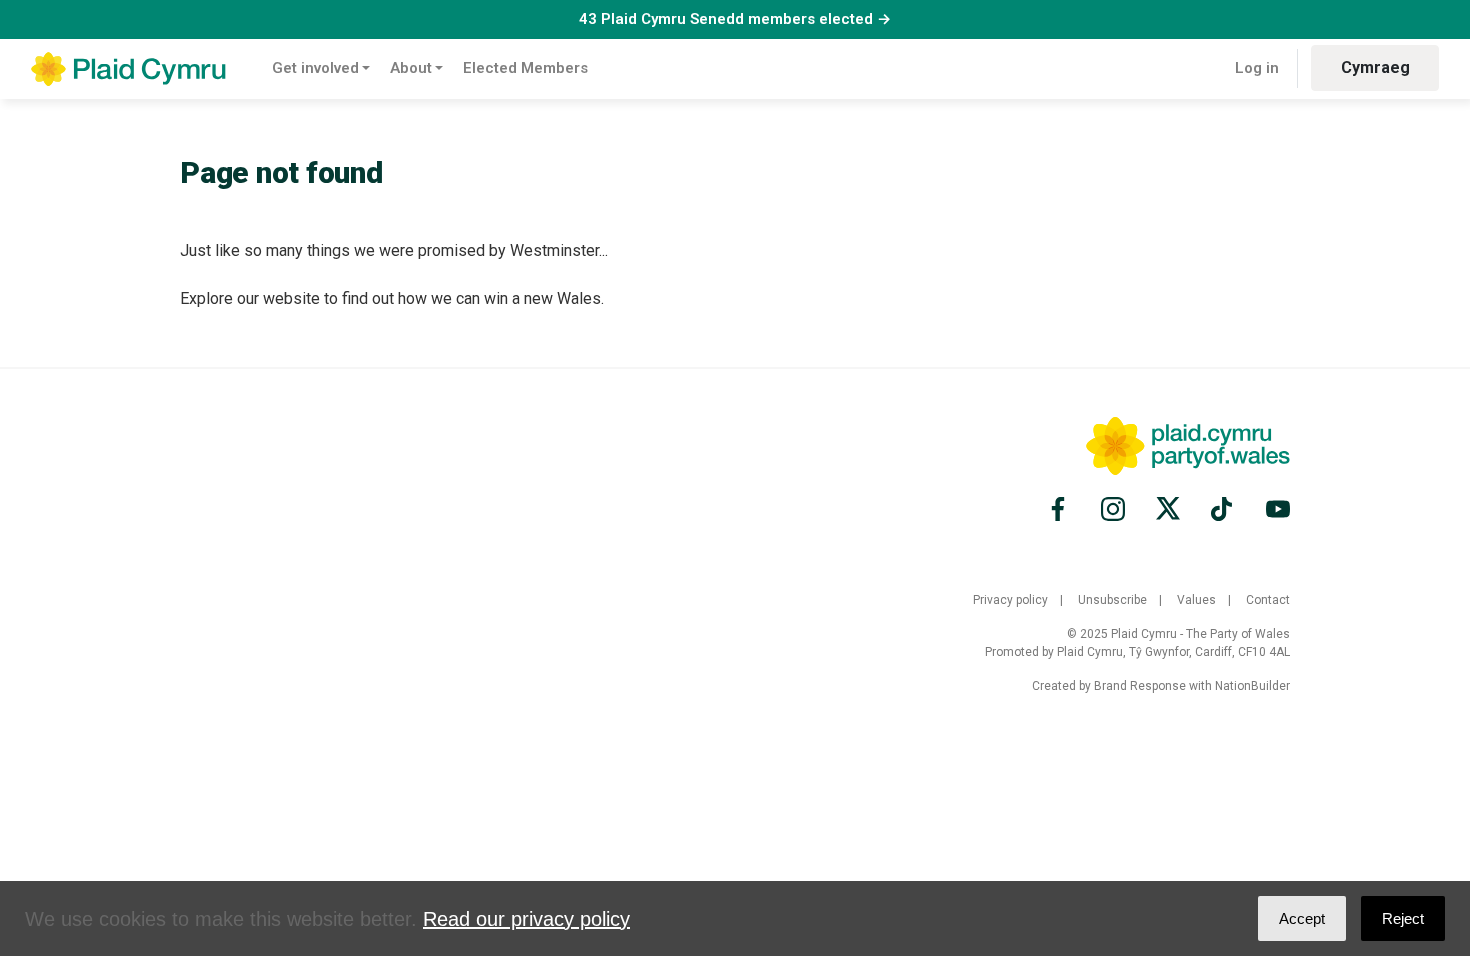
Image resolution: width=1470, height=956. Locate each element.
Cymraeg (1375, 67)
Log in (1257, 68)
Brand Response (1140, 686)
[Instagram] (1113, 509)
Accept (1302, 918)
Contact (1268, 600)
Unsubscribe (1112, 600)
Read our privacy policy (526, 919)
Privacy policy (1010, 600)
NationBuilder (1252, 686)
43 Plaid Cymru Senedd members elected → (735, 19)
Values (1196, 600)
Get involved (315, 68)
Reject (1403, 918)
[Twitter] (1168, 509)
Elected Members (525, 68)
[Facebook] (1061, 509)
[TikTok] (1223, 509)
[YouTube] (1275, 509)
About (411, 68)
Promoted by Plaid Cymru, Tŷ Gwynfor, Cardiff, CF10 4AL (1137, 652)
